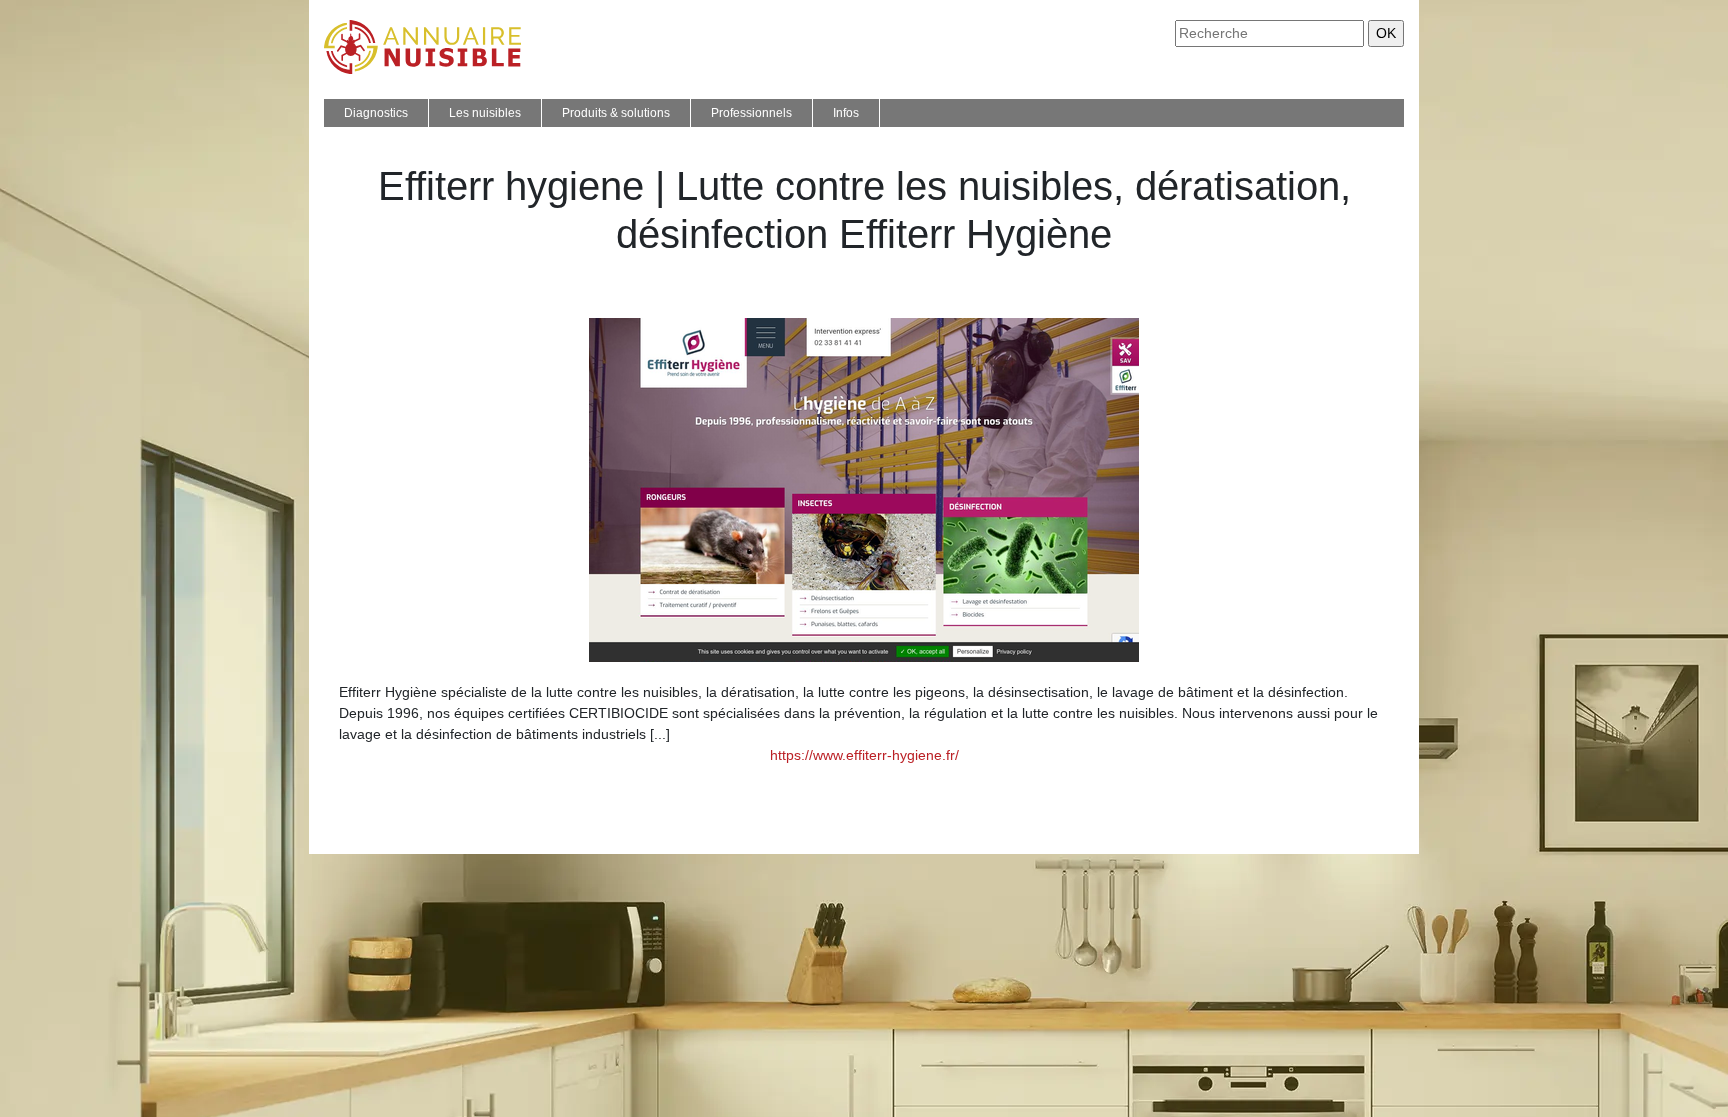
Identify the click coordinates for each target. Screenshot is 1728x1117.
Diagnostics (376, 113)
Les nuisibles (485, 113)
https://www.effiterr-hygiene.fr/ (864, 755)
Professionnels (751, 113)
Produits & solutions (616, 113)
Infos (846, 113)
